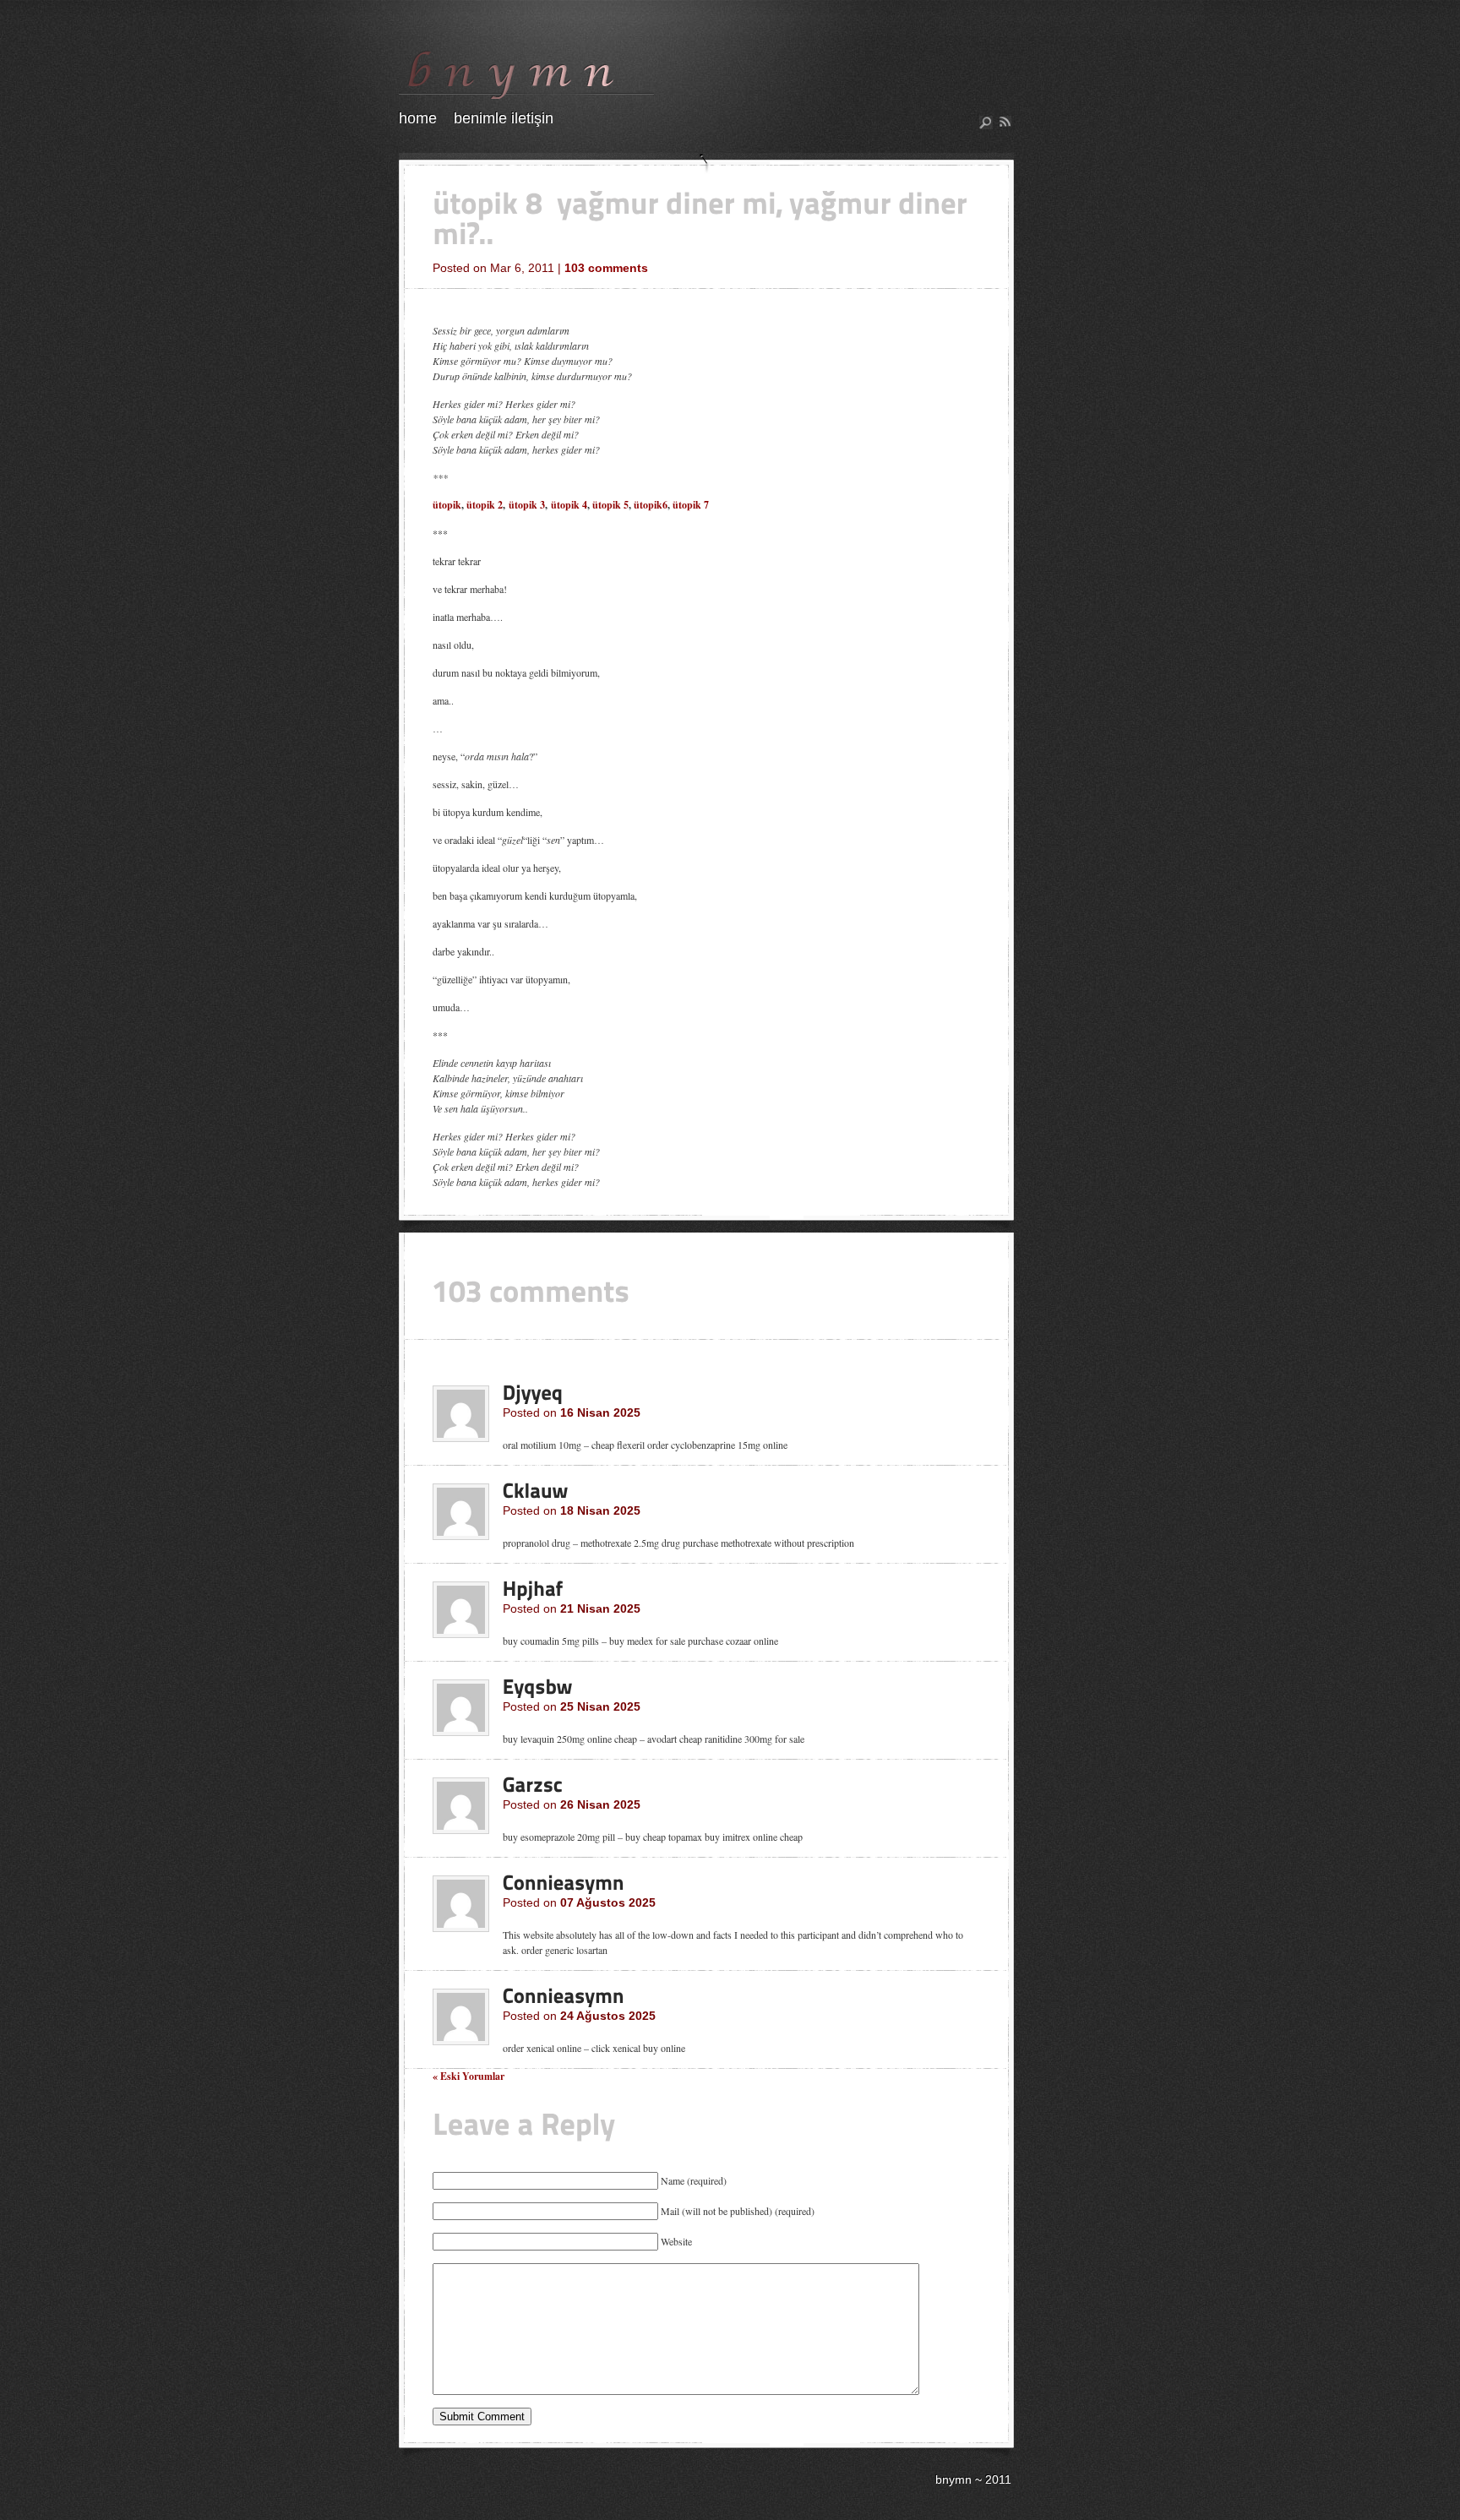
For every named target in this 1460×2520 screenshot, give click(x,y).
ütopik (447, 505)
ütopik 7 (691, 505)
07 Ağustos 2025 (608, 1902)
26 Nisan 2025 (600, 1804)
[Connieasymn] (564, 1882)
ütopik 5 (610, 505)
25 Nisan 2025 (600, 1706)
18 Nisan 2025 (600, 1510)
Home (418, 118)
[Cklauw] (536, 1490)
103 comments (606, 268)
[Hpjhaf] (533, 1588)
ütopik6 (651, 505)
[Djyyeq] (533, 1392)
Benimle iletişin (504, 118)
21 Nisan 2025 (600, 1608)
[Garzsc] (533, 1784)
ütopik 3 (527, 505)
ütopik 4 (569, 505)
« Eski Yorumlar (469, 2076)
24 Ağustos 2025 (608, 2016)
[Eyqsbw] (538, 1686)
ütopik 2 (483, 505)
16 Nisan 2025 (600, 1412)
